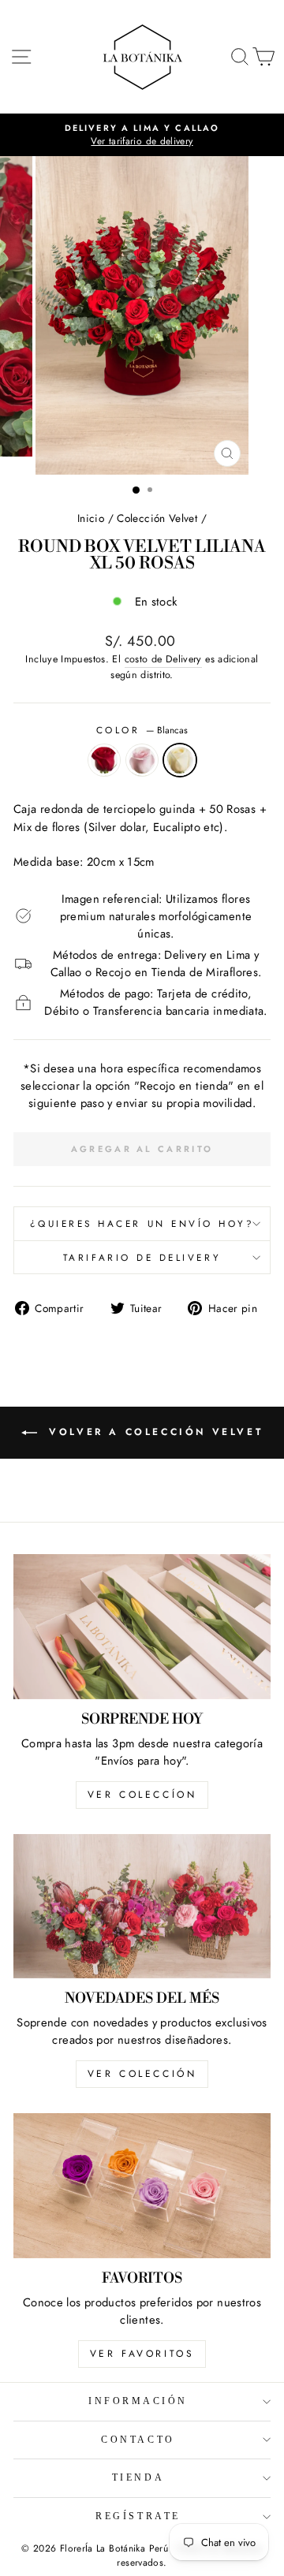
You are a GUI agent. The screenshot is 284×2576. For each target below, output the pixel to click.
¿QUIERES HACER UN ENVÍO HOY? (142, 1223)
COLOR (142, 730)
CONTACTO (138, 2440)
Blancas (180, 760)
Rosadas (142, 760)
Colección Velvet (157, 518)
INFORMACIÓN (138, 2401)
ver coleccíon (142, 1795)
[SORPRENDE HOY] (142, 1626)
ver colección (142, 2074)
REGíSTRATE (138, 2516)
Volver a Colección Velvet (153, 1432)
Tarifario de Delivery (142, 1257)
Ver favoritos (142, 2354)
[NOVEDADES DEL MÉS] (142, 1906)
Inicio (91, 518)
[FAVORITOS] (142, 2185)
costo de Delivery (163, 659)
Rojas (104, 760)
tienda (138, 2478)
